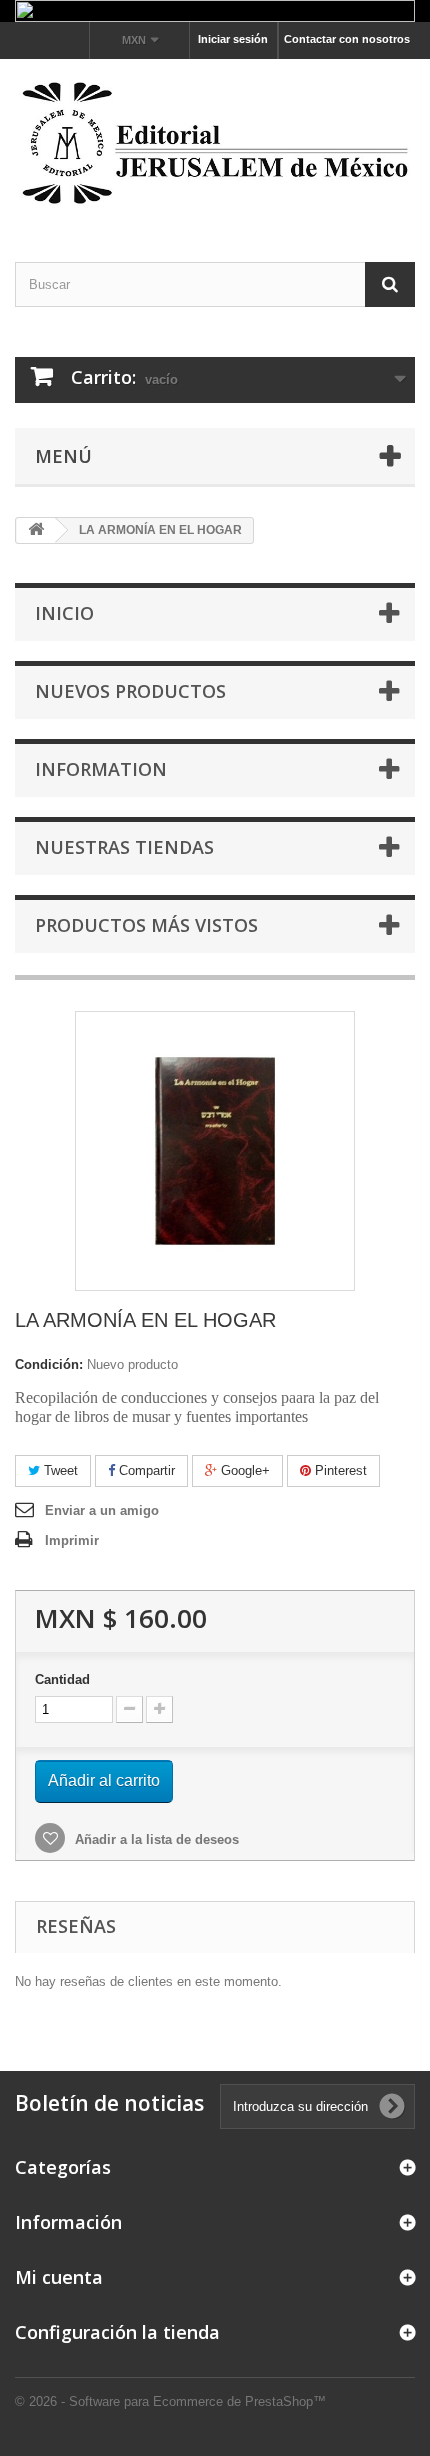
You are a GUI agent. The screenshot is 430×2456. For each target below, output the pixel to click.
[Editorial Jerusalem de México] (215, 143)
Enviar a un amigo (102, 1510)
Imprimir (72, 1540)
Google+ (243, 1470)
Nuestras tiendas (124, 847)
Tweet (59, 1470)
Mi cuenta (59, 2277)
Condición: (49, 1364)
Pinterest (339, 1470)
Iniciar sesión (233, 39)
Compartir (145, 1470)
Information (101, 769)
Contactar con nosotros (347, 39)
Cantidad (62, 1679)
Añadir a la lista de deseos (155, 1839)
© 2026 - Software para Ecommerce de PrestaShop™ (170, 2401)
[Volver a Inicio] (36, 530)
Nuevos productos (130, 691)
